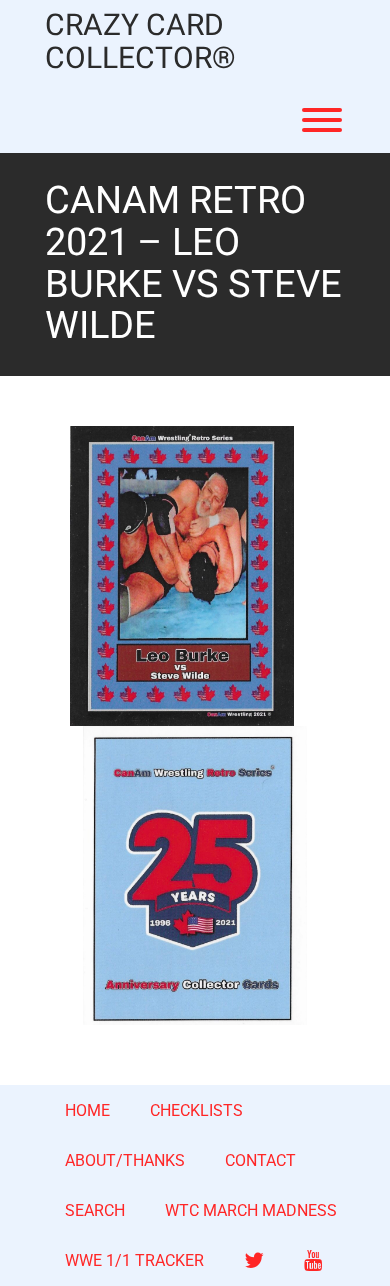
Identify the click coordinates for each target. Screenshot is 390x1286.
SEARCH (95, 1210)
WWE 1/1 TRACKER (134, 1260)
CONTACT (260, 1160)
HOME (87, 1110)
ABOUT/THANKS (125, 1160)
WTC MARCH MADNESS (251, 1210)
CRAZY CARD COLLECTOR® (140, 43)
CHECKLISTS (196, 1110)
